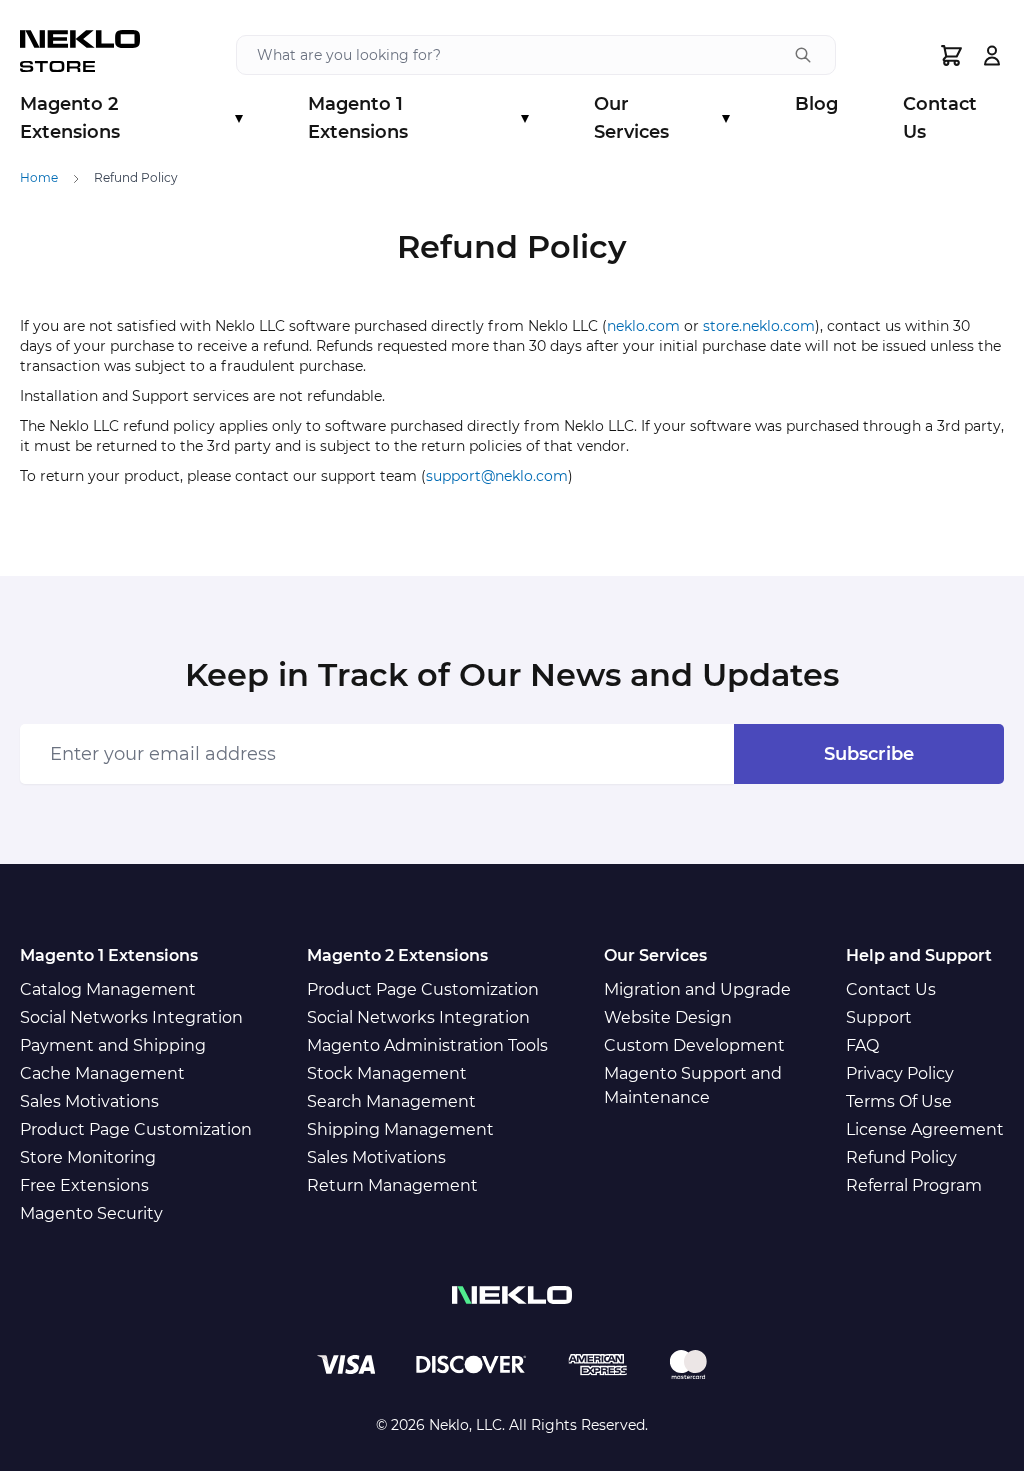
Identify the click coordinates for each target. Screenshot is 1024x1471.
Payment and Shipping (113, 1045)
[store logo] (80, 55)
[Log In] (992, 55)
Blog (816, 104)
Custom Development (694, 1045)
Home (39, 177)
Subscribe (869, 754)
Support (879, 1017)
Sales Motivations (89, 1101)
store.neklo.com (759, 326)
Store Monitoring (88, 1157)
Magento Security (91, 1213)
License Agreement (925, 1129)
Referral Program (914, 1185)
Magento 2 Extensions (131, 118)
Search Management (391, 1101)
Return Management (392, 1185)
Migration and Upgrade (697, 989)
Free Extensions (84, 1185)
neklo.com (643, 326)
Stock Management (387, 1073)
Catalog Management (108, 989)
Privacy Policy (900, 1073)
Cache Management (102, 1073)
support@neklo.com (497, 476)
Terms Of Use (899, 1101)
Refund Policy (901, 1157)
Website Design (668, 1017)
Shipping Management (400, 1129)
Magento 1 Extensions (418, 118)
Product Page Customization (136, 1129)
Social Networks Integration (131, 1017)
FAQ (862, 1045)
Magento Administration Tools (427, 1045)
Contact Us (940, 118)
